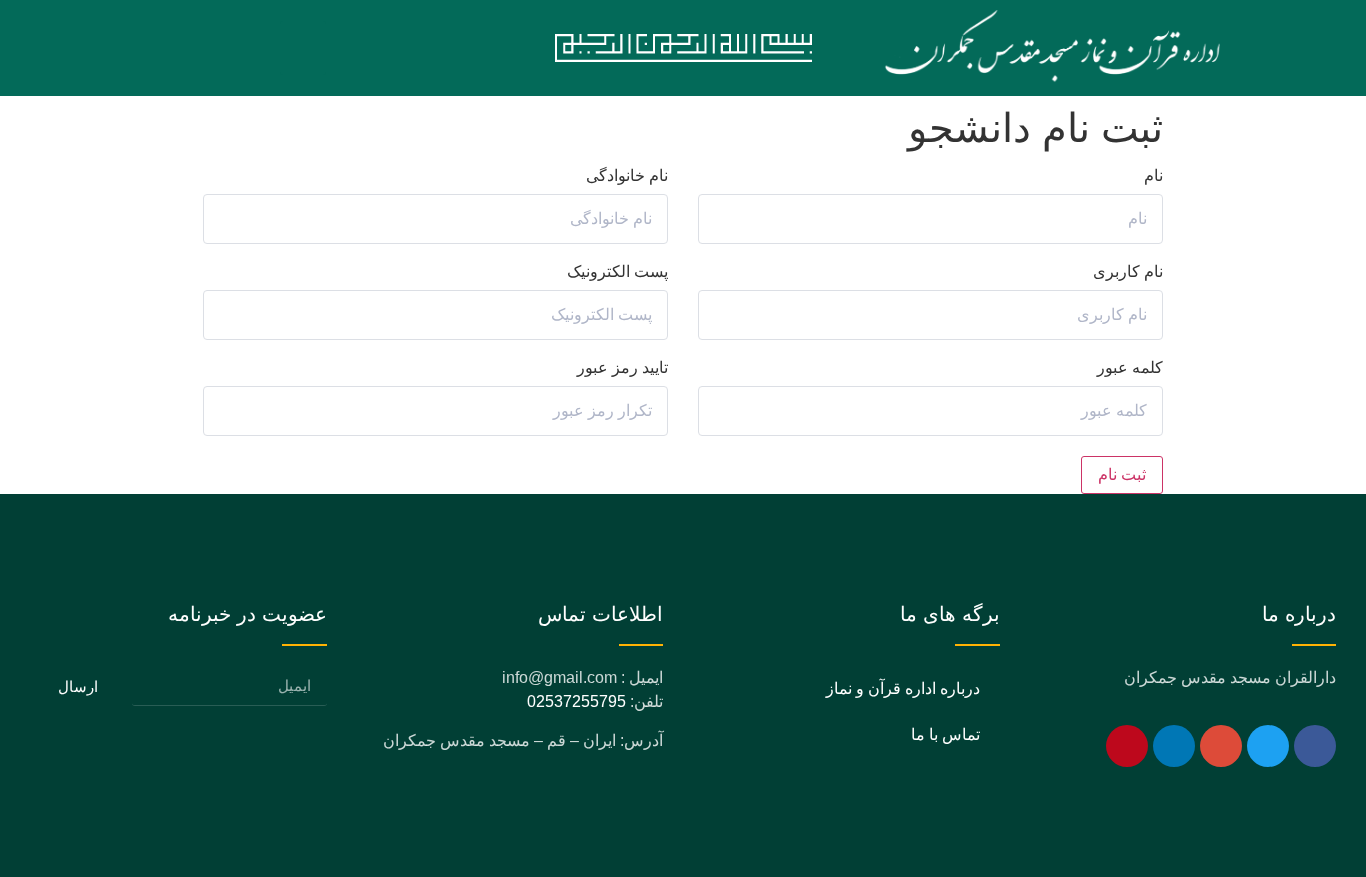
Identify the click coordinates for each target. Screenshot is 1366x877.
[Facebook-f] (1315, 746)
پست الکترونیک (617, 272)
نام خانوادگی (627, 176)
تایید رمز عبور (622, 368)
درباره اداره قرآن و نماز (903, 688)
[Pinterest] (1127, 746)
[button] (303, 48)
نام (1153, 176)
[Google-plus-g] (1221, 746)
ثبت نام (1122, 474)
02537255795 (576, 701)
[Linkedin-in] (1174, 746)
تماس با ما (945, 734)
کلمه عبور (1130, 368)
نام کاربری (1128, 272)
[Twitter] (1268, 746)
